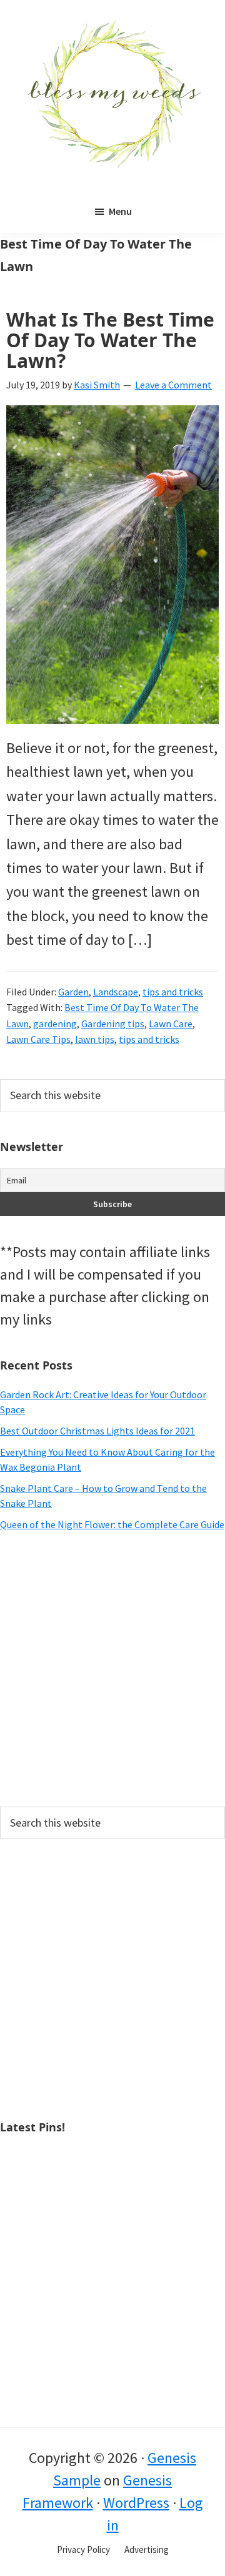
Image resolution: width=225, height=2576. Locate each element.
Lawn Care (171, 1024)
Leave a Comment (173, 385)
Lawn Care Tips (38, 1039)
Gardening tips (113, 1024)
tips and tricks (173, 992)
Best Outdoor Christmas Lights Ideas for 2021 (97, 1431)
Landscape (116, 992)
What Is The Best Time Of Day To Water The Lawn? (110, 340)
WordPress (136, 2503)
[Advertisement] (112, 1669)
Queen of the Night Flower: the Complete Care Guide (112, 1524)
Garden (73, 992)
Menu (120, 211)
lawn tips (95, 1039)
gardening (55, 1024)
